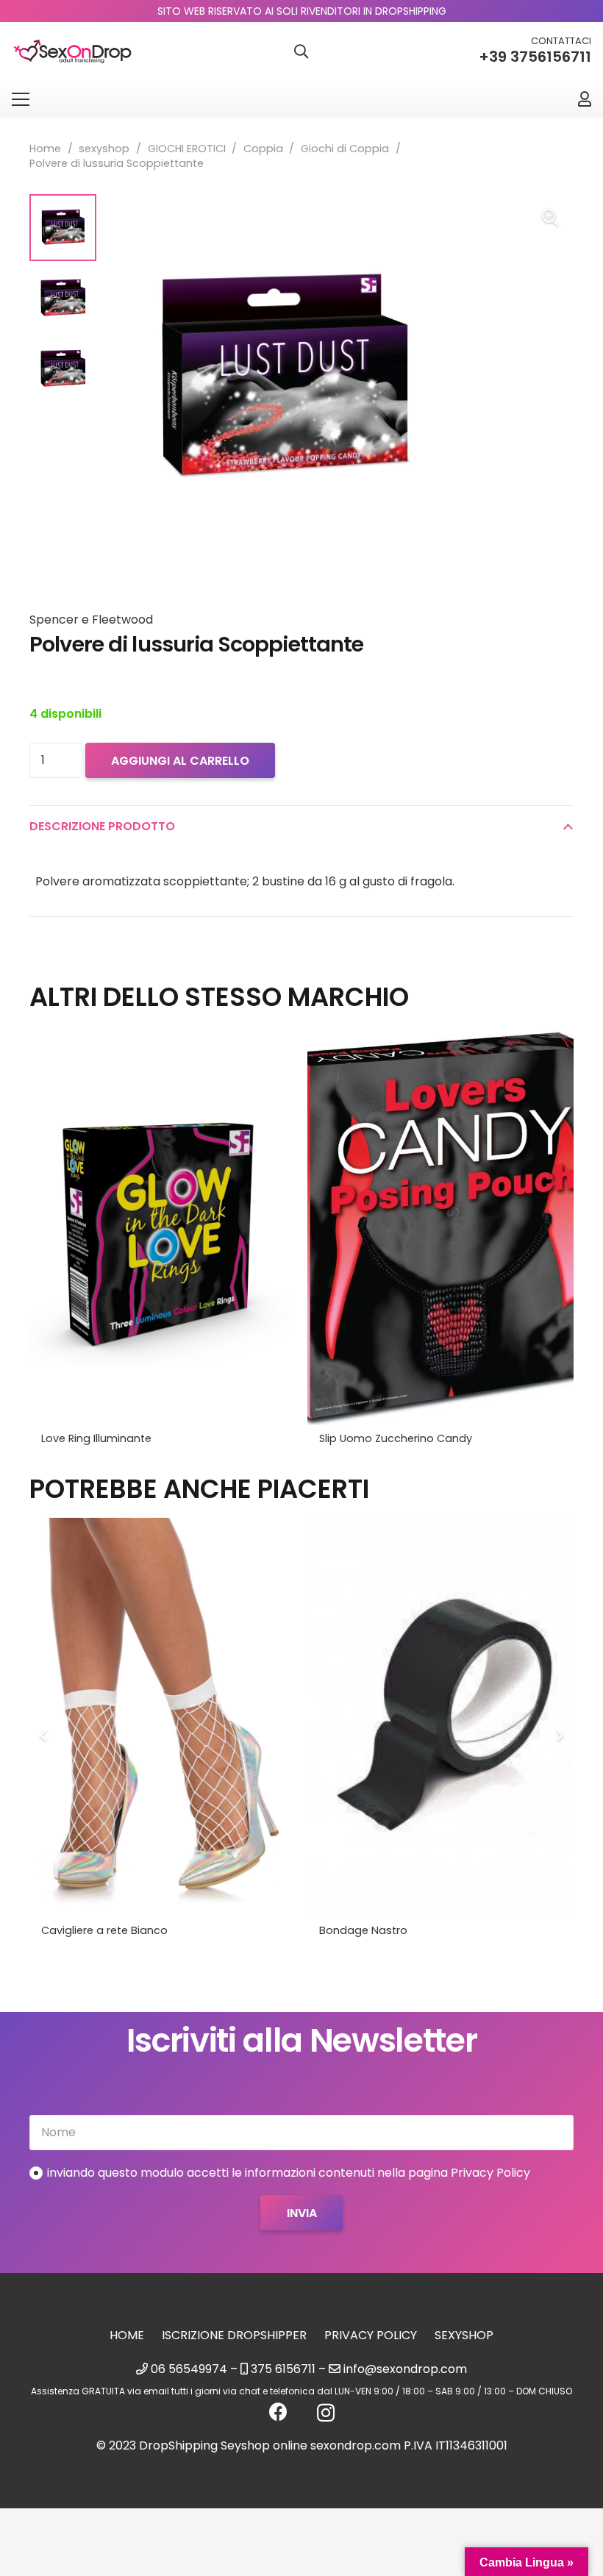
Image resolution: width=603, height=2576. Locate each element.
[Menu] (21, 99)
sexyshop (104, 149)
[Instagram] (326, 2413)
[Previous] (44, 1735)
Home (45, 149)
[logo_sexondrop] (72, 52)
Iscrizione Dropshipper (234, 2335)
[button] (301, 52)
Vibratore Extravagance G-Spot (403, 1930)
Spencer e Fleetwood (91, 620)
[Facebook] (278, 2412)
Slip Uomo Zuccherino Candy (396, 1438)
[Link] (585, 99)
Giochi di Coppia (345, 149)
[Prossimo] (559, 1735)
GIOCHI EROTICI (187, 149)
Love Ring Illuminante (96, 1438)
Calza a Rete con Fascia (105, 1930)
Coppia (263, 149)
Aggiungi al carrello (180, 761)
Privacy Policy (371, 2335)
